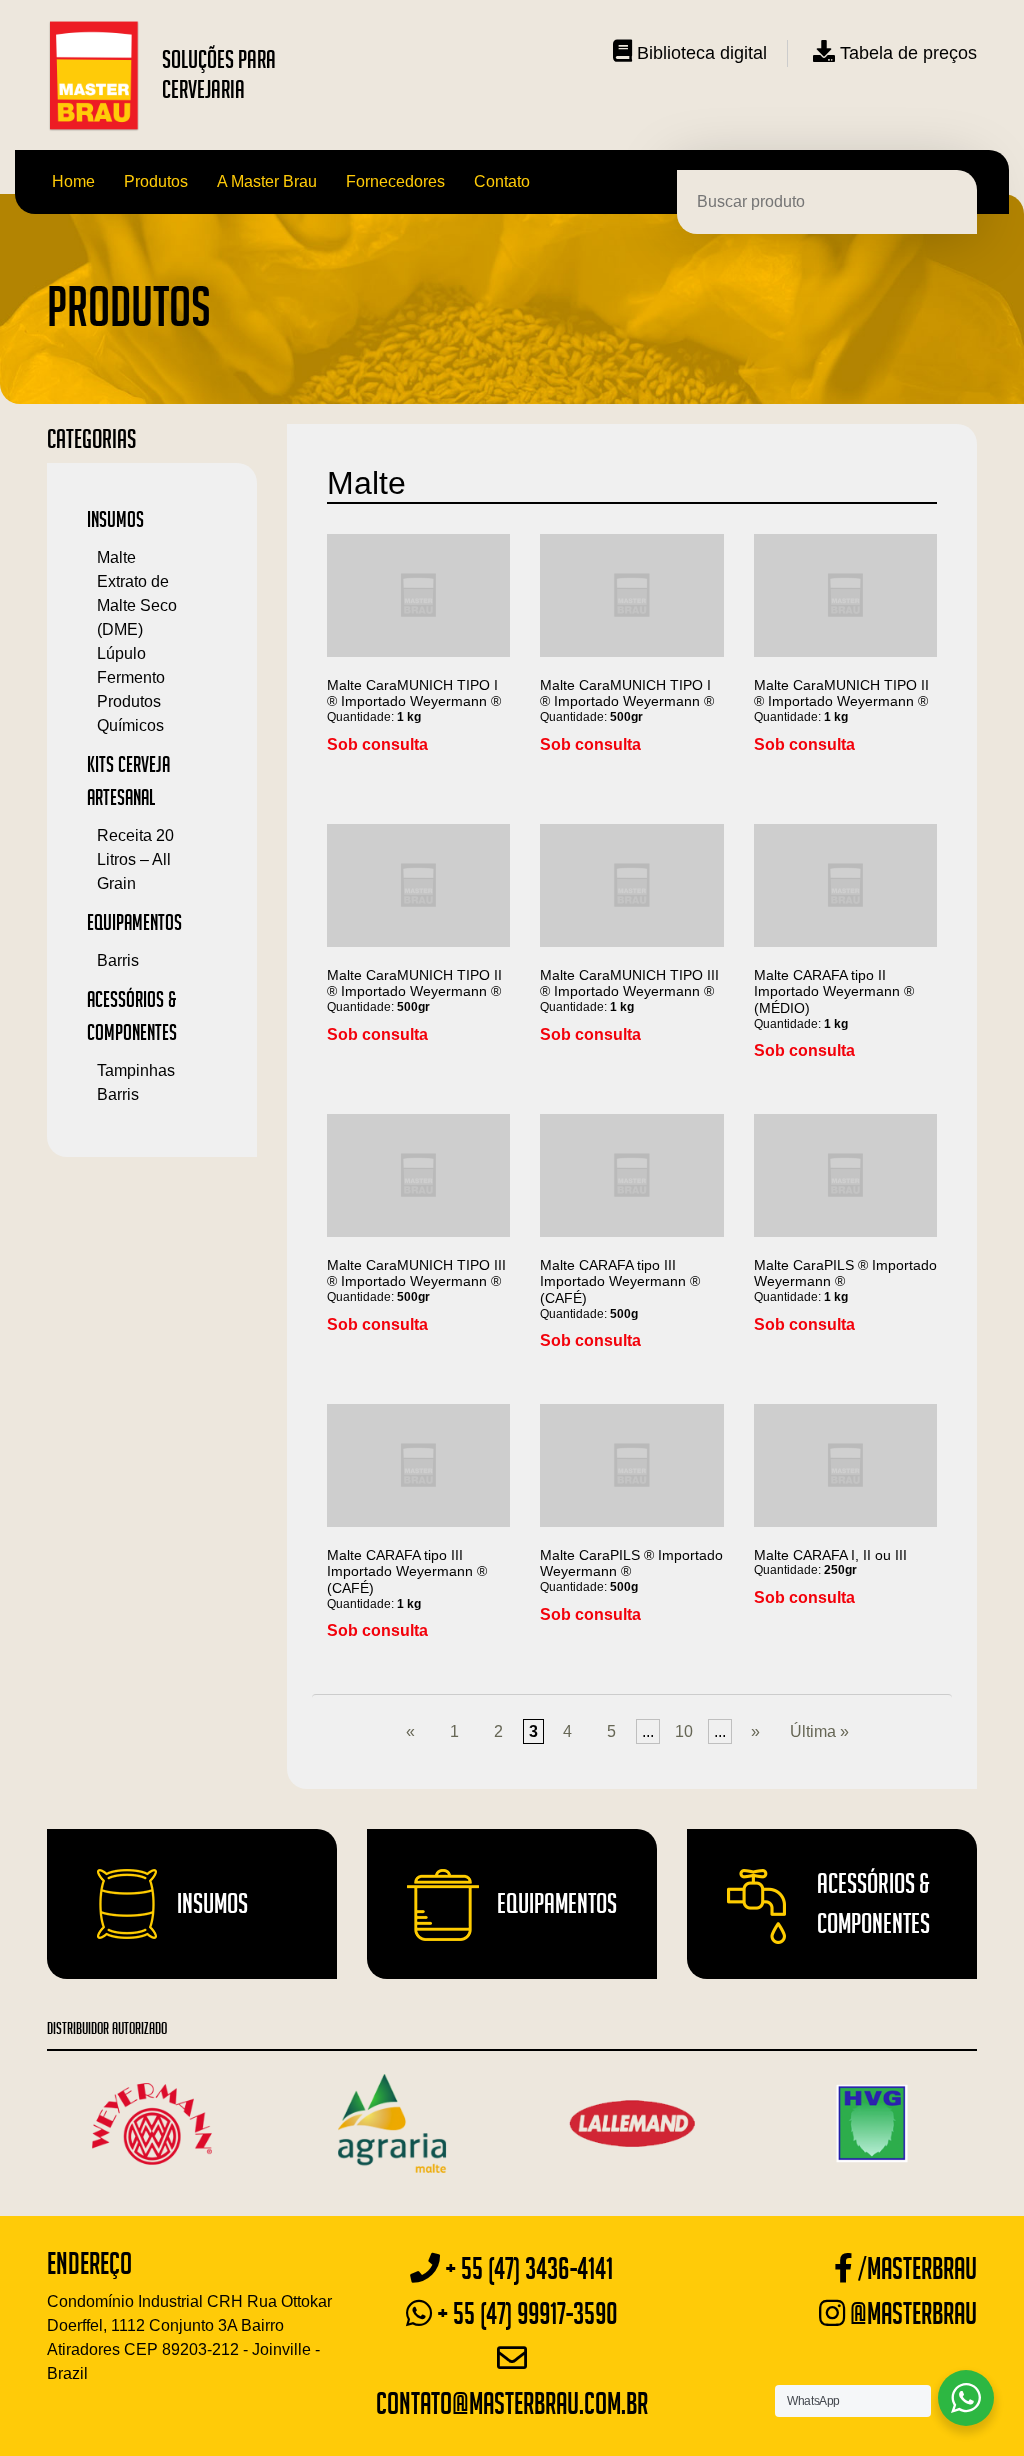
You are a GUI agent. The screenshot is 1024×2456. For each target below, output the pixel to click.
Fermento (131, 677)
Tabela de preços (906, 53)
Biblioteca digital (699, 53)
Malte (116, 557)
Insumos (115, 519)
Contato (502, 181)
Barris (118, 960)
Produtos (156, 181)
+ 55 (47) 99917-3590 (525, 2313)
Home (73, 181)
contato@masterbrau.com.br (512, 2403)
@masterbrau (911, 2313)
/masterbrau (915, 2268)
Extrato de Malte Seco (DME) (137, 605)
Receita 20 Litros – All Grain (135, 859)
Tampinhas (136, 1070)
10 (684, 1731)
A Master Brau (267, 181)
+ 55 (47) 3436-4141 (526, 2268)
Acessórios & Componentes (873, 1903)
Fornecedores (395, 181)
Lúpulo (121, 653)
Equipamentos (134, 922)
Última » (819, 1731)
